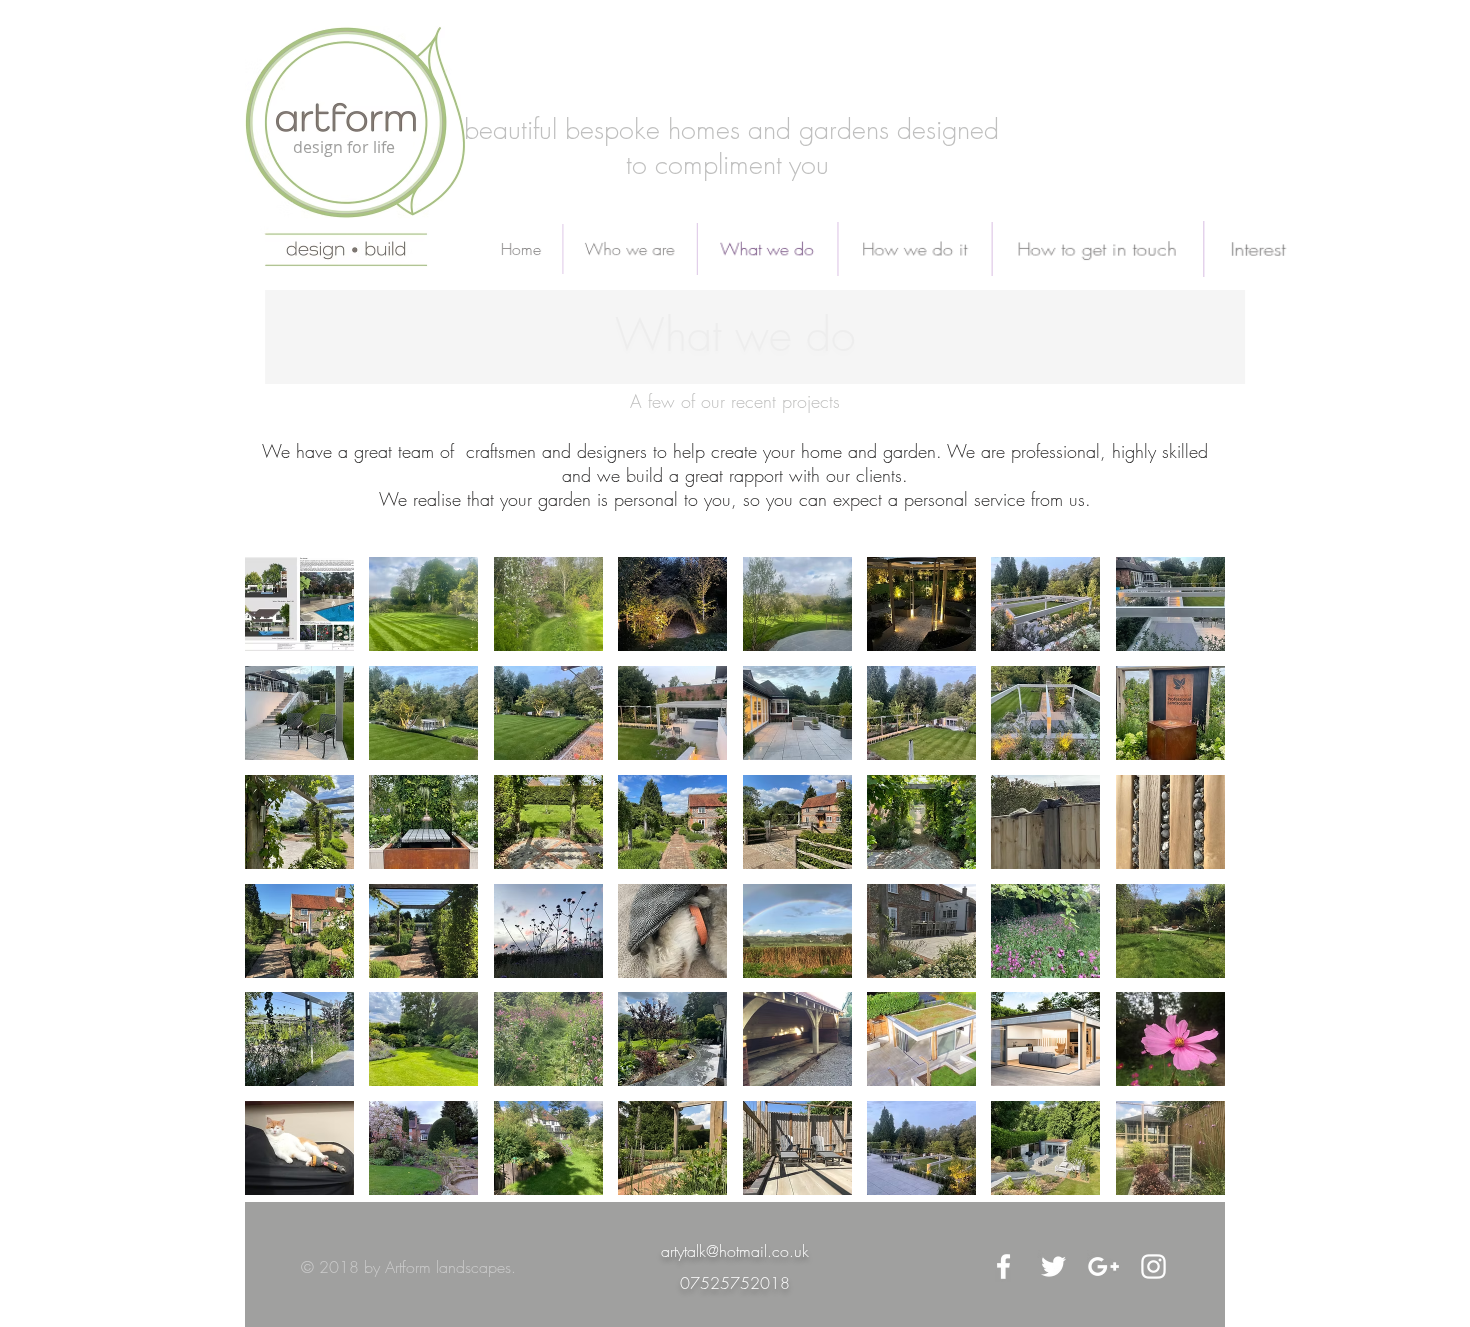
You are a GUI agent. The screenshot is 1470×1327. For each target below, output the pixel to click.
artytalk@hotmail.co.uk (735, 1251)
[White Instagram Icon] (1153, 1266)
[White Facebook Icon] (1003, 1266)
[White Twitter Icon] (1053, 1266)
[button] (299, 604)
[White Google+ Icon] (1103, 1266)
